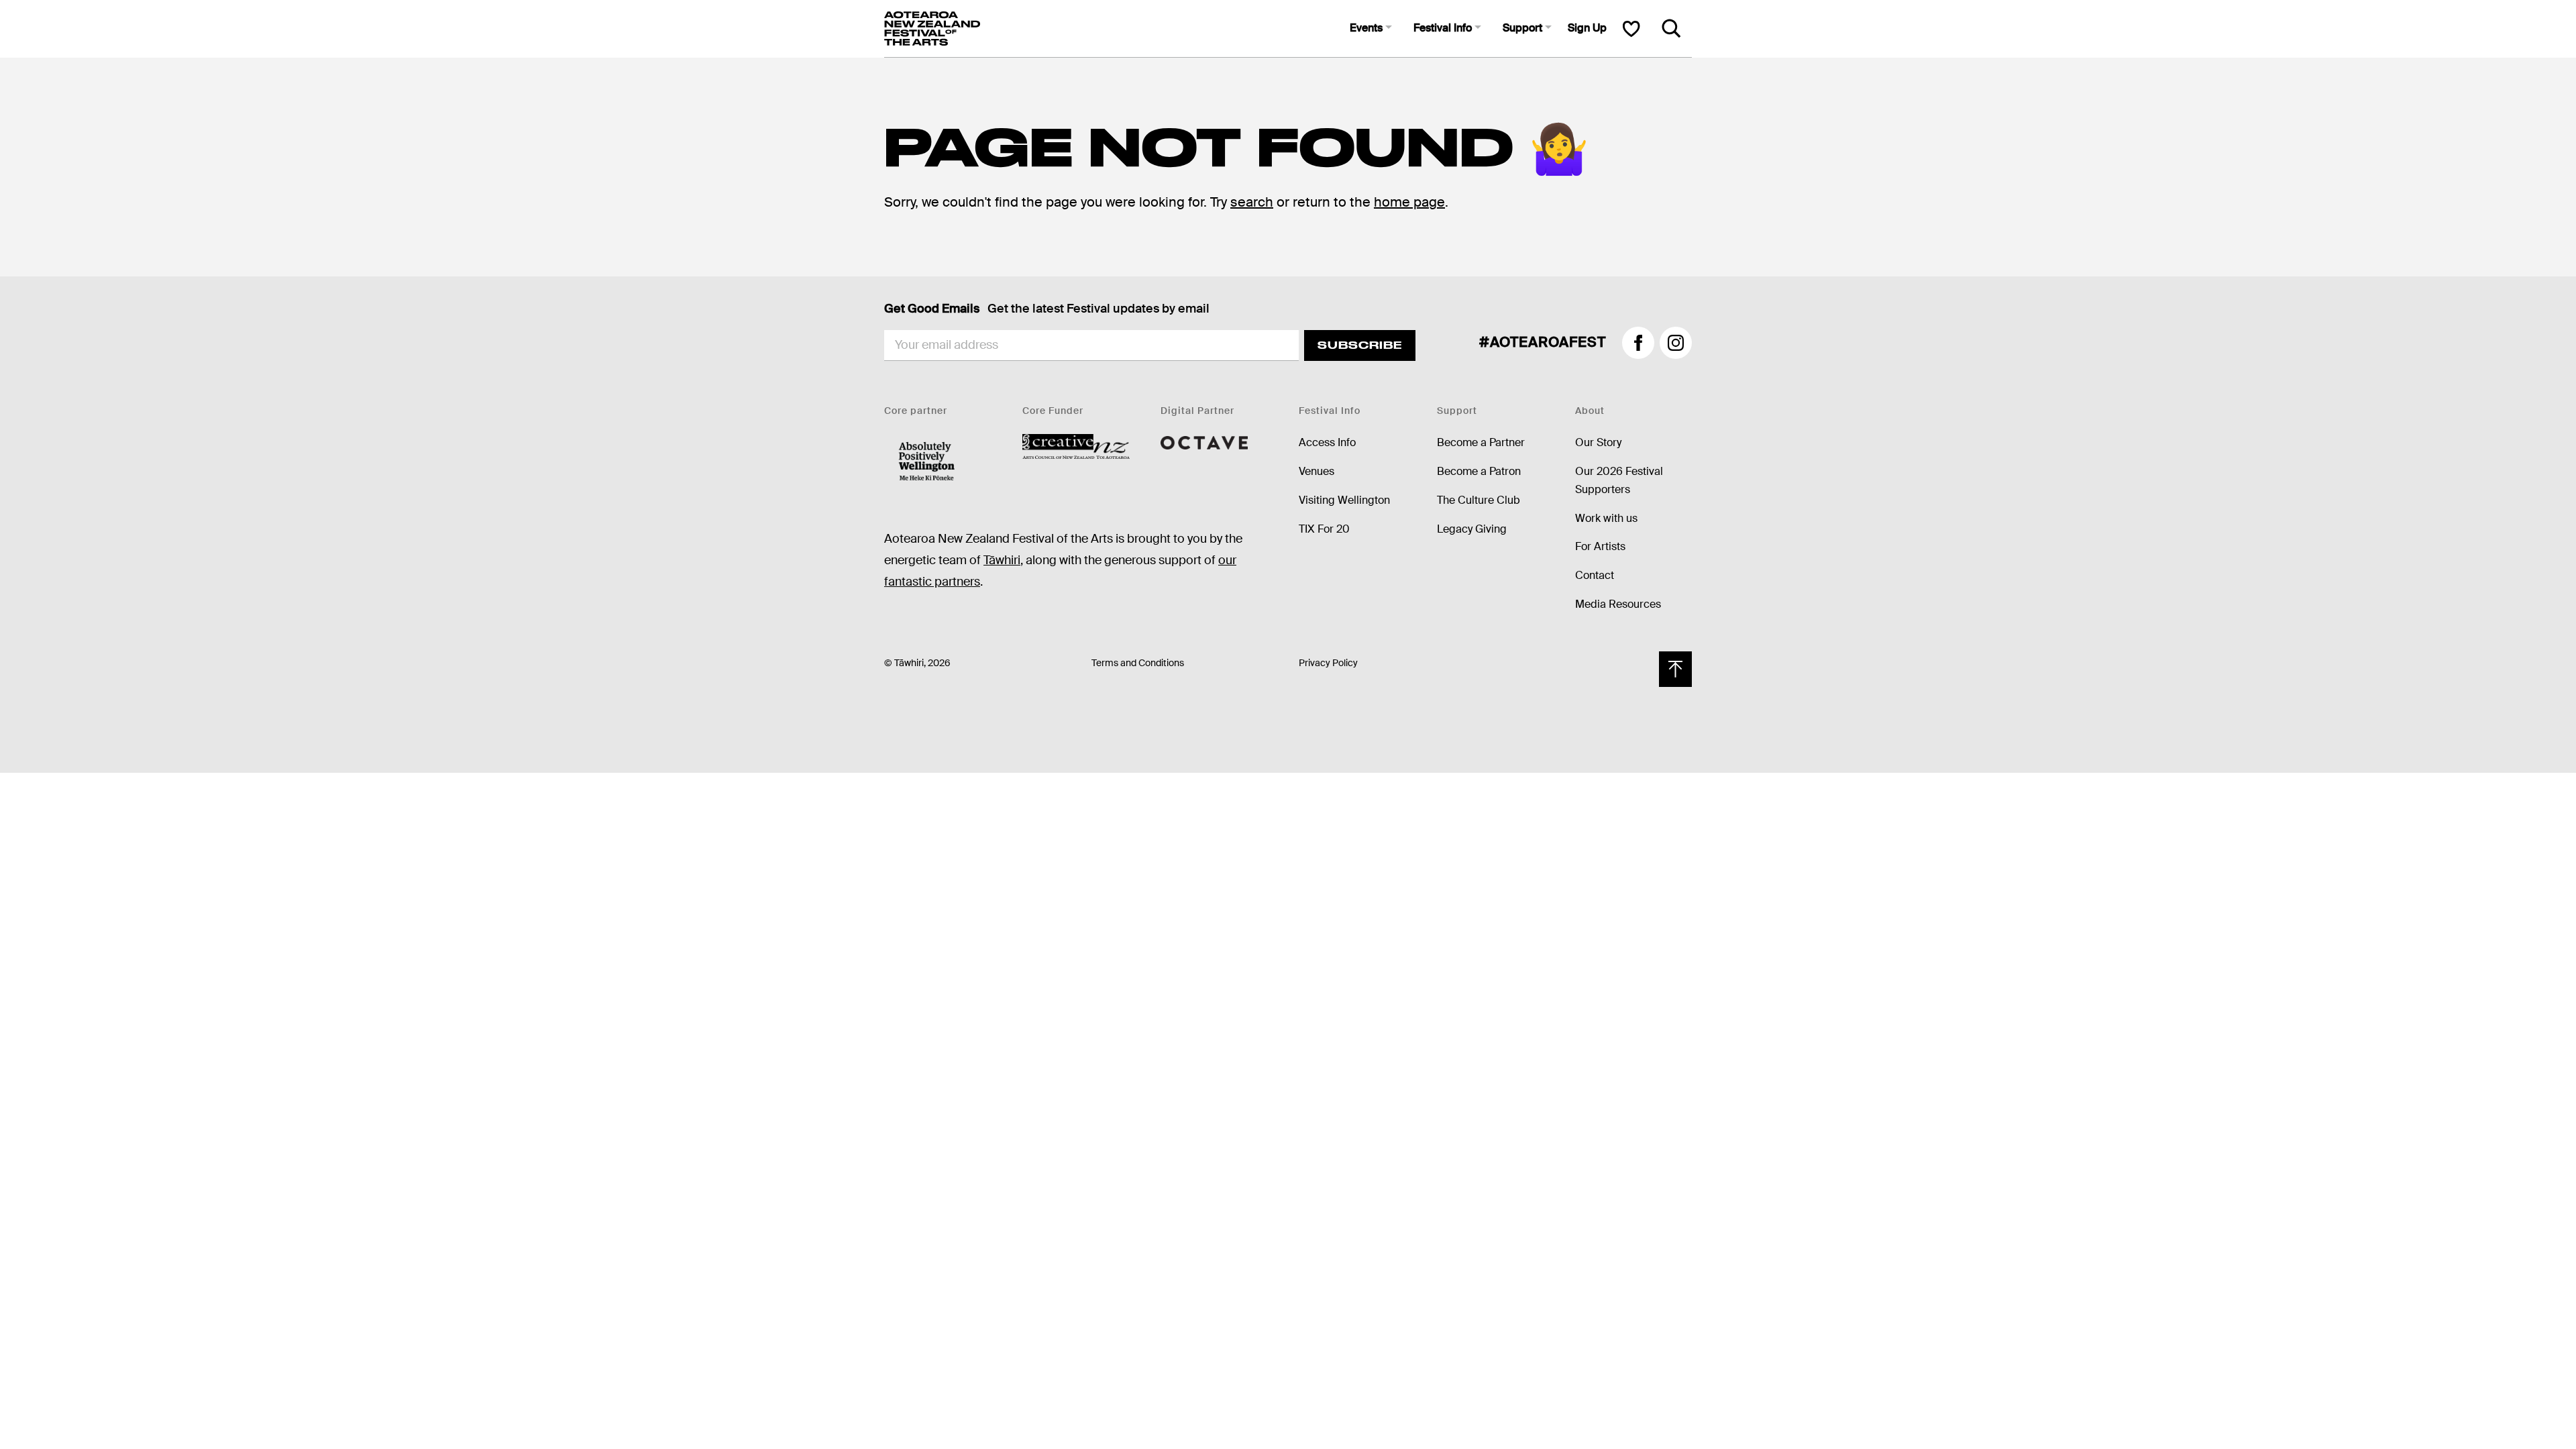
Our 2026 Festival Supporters (1619, 480)
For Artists (1600, 546)
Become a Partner (1481, 442)
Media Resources (1618, 604)
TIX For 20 (1324, 529)
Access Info (1327, 442)
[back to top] (1675, 669)
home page (1409, 202)
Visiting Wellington (1344, 500)
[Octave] (1204, 442)
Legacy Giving (1472, 529)
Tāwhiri (1002, 560)
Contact (1595, 575)
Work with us (1606, 518)
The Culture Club (1479, 500)
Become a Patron (1479, 471)
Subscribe (1360, 345)
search (1252, 202)
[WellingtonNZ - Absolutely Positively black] (927, 462)
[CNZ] (1076, 446)
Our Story (1598, 442)
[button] (1371, 29)
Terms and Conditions (1138, 663)
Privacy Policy (1328, 663)
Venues (1317, 471)
